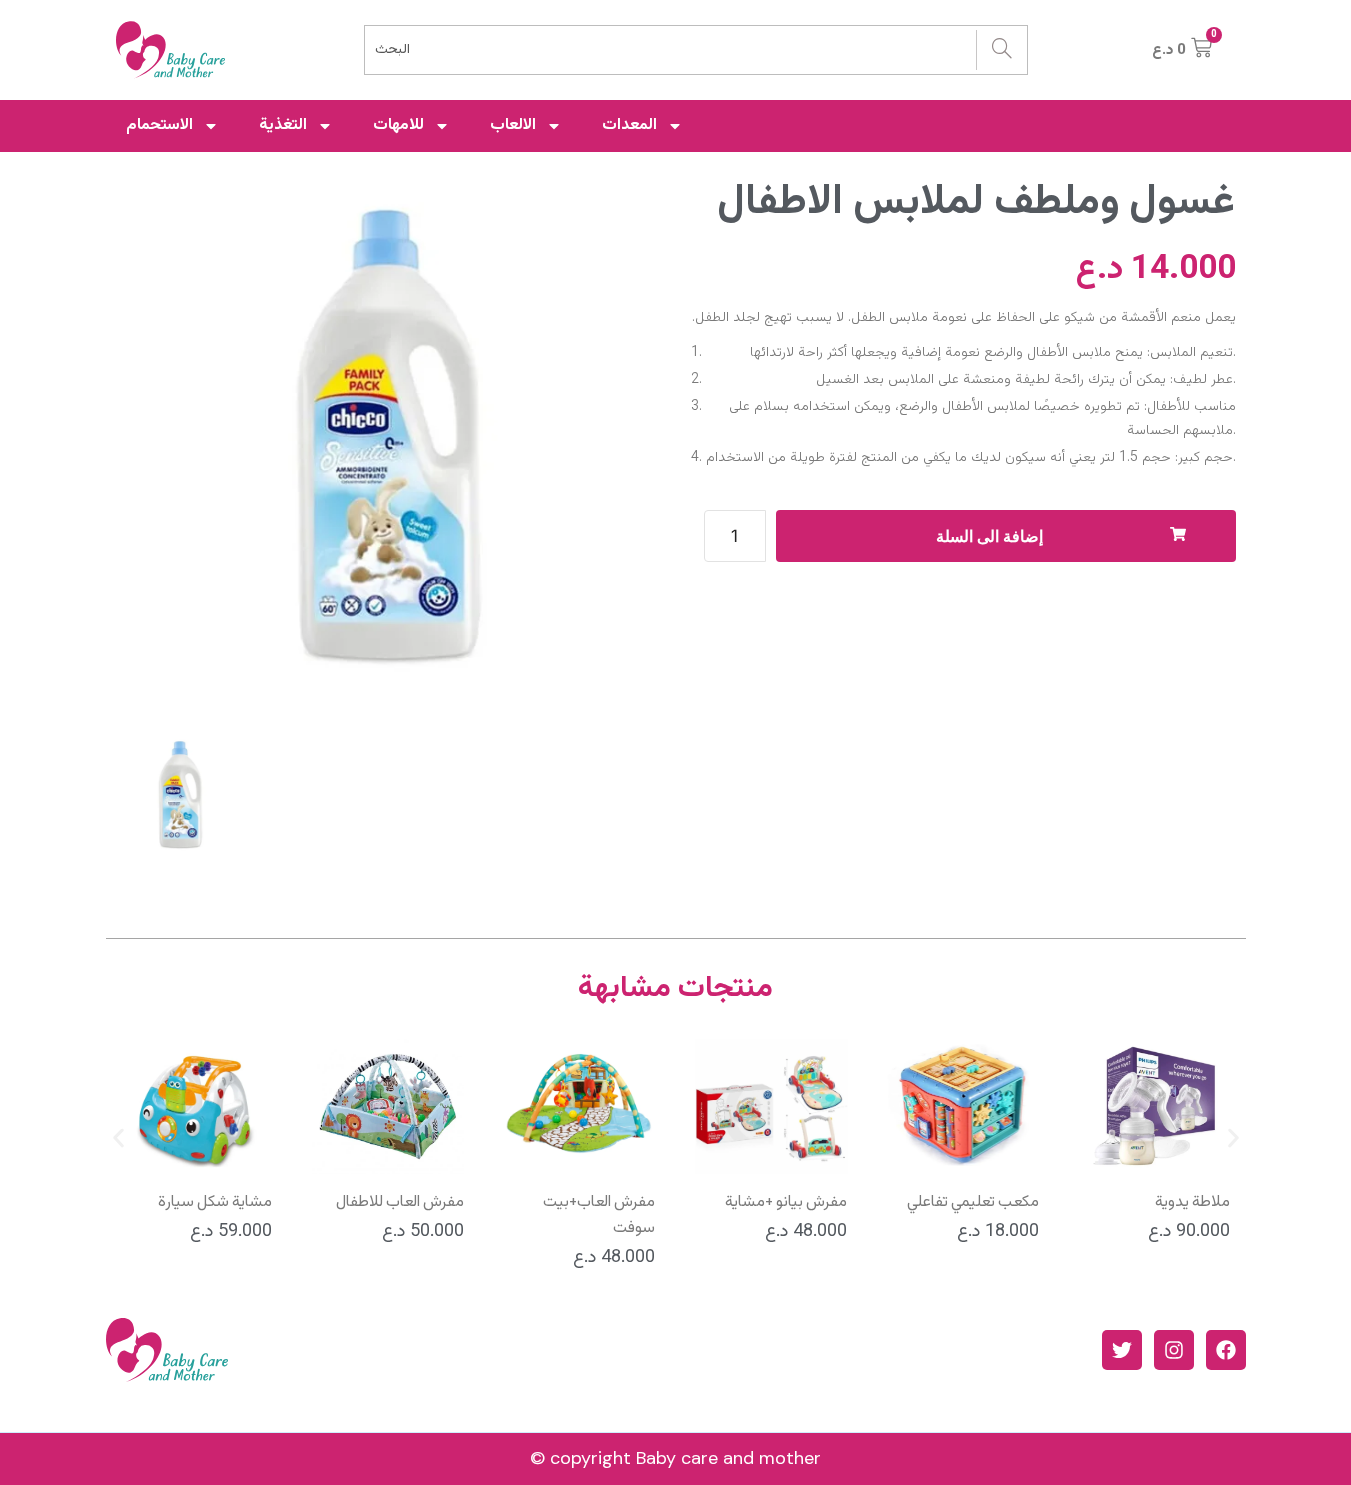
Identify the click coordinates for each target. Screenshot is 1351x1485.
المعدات (629, 125)
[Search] (1001, 50)
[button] (118, 1138)
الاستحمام (159, 125)
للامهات (398, 125)
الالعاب (513, 125)
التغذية (283, 125)
